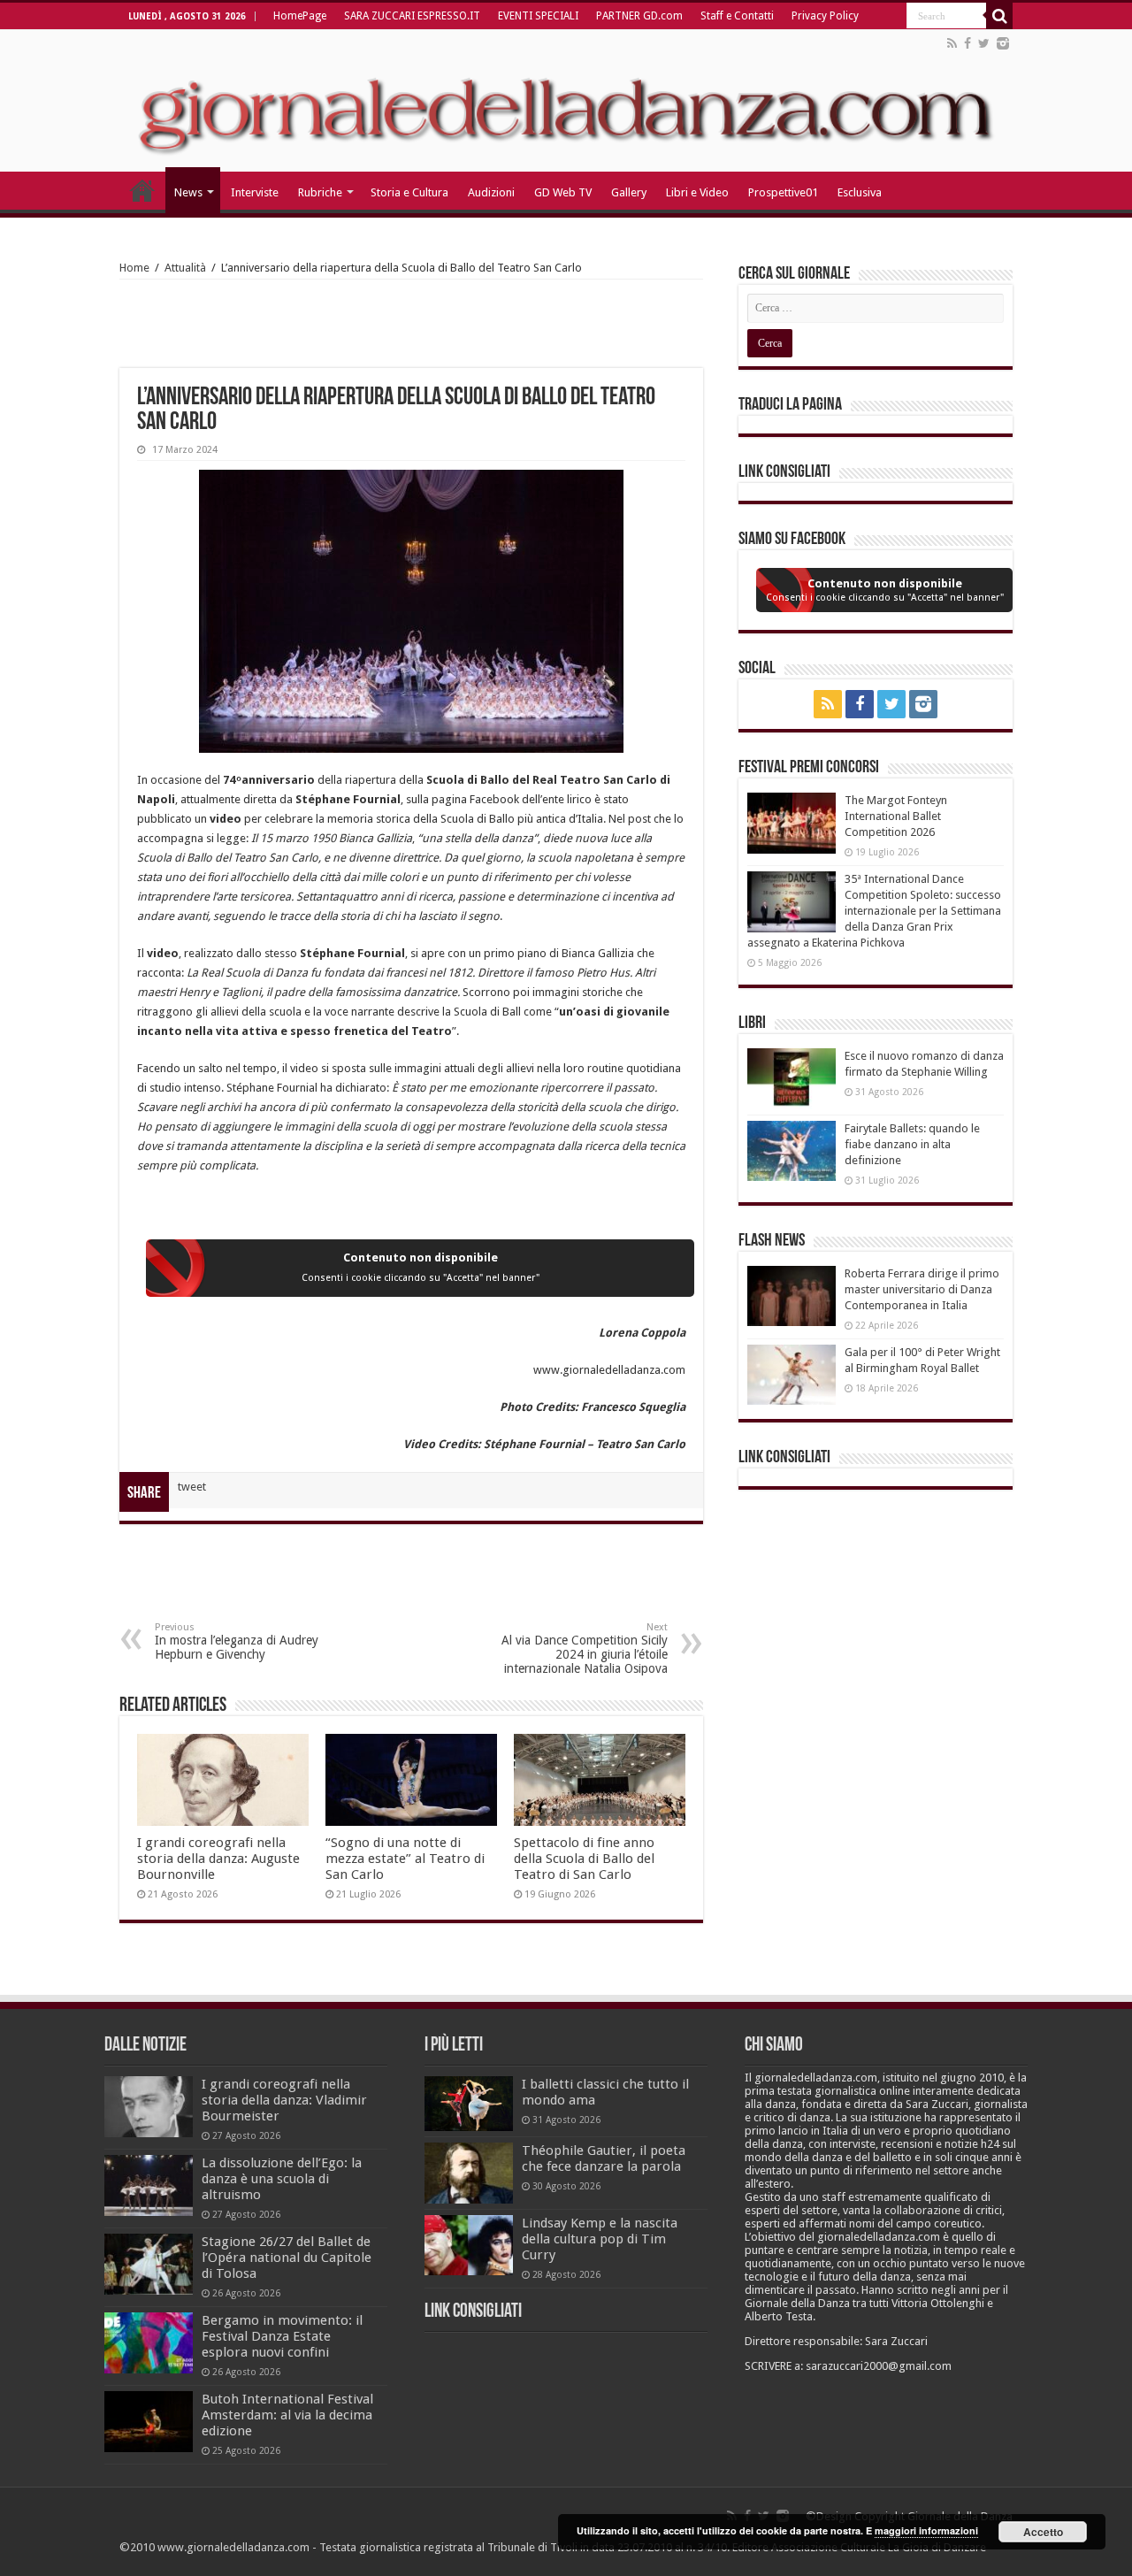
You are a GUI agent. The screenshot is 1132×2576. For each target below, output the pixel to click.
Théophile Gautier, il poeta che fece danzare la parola (604, 2158)
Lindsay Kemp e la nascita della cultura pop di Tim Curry (600, 2239)
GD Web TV (563, 192)
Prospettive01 (783, 192)
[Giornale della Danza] (566, 101)
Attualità (185, 268)
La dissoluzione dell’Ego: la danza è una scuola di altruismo (282, 2179)
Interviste (255, 192)
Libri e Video (697, 192)
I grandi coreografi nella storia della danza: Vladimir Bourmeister (284, 2100)
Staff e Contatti (737, 16)
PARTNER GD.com (639, 16)
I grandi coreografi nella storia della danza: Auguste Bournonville (218, 1859)
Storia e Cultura (409, 192)
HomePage (300, 16)
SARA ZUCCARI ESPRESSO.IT (412, 16)
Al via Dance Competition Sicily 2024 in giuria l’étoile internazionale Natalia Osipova (585, 1648)
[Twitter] (984, 43)
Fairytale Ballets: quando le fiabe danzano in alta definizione (912, 1144)
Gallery (629, 192)
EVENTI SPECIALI (538, 16)
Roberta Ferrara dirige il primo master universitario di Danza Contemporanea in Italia (922, 1289)
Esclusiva (860, 192)
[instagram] (1003, 43)
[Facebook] (968, 43)
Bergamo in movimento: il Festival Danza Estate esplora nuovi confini (282, 2336)
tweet (192, 1487)
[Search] (999, 16)
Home (134, 268)
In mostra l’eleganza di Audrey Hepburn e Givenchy (237, 1641)
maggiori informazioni (926, 2530)
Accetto (1043, 2532)
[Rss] (952, 43)
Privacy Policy (825, 16)
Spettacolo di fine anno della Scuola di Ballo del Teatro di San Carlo (584, 1859)
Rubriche (320, 192)
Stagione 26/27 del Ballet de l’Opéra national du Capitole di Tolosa (287, 2258)
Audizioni (491, 192)
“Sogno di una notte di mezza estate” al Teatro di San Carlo (405, 1859)
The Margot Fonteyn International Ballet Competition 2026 (896, 816)
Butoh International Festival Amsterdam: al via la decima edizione (287, 2415)
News (188, 192)
